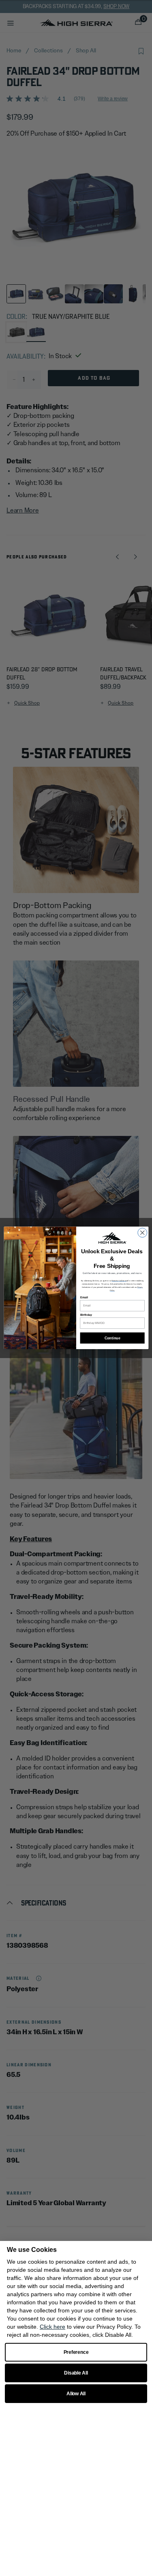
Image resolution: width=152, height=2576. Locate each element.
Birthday (86, 1315)
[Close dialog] (142, 1233)
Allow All (76, 2394)
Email (84, 1298)
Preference (76, 2352)
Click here (52, 2327)
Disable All (76, 2373)
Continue (112, 1338)
